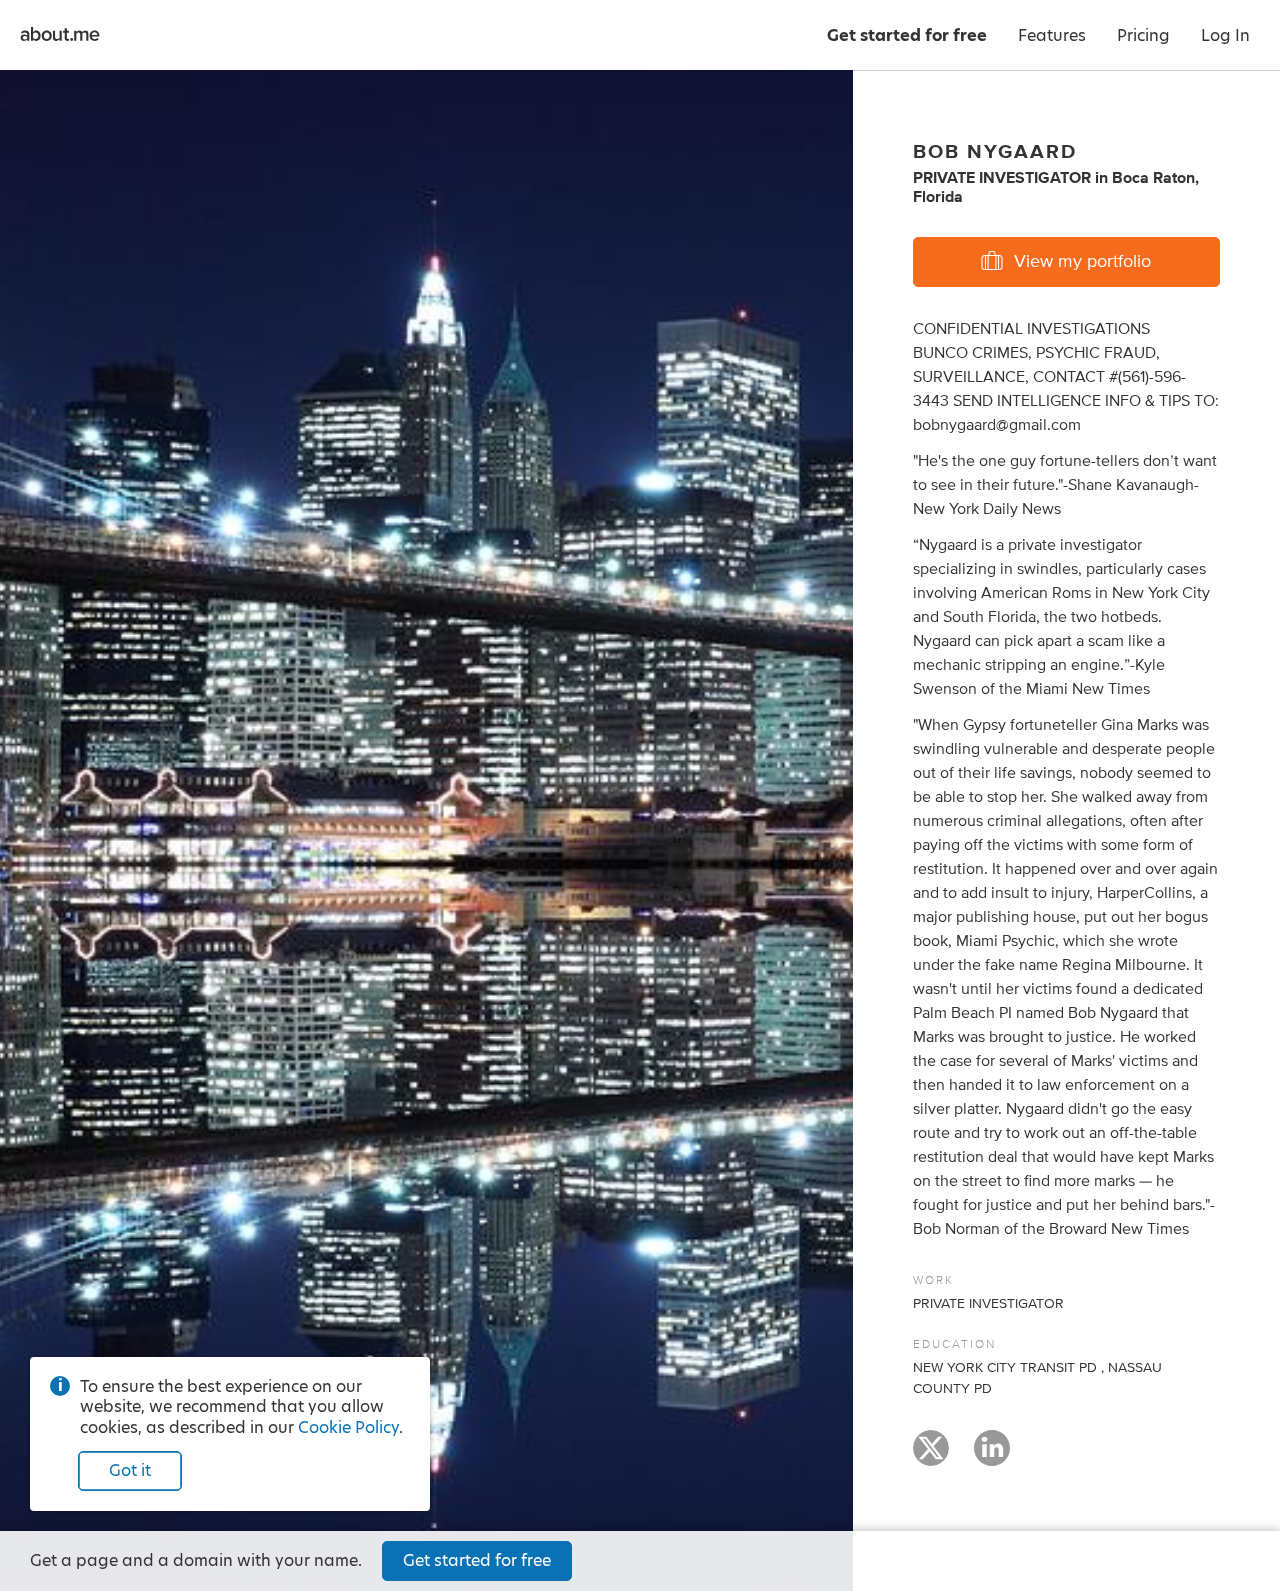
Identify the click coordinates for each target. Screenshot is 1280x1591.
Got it (130, 1470)
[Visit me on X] (931, 1457)
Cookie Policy (348, 1427)
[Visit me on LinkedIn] (992, 1457)
